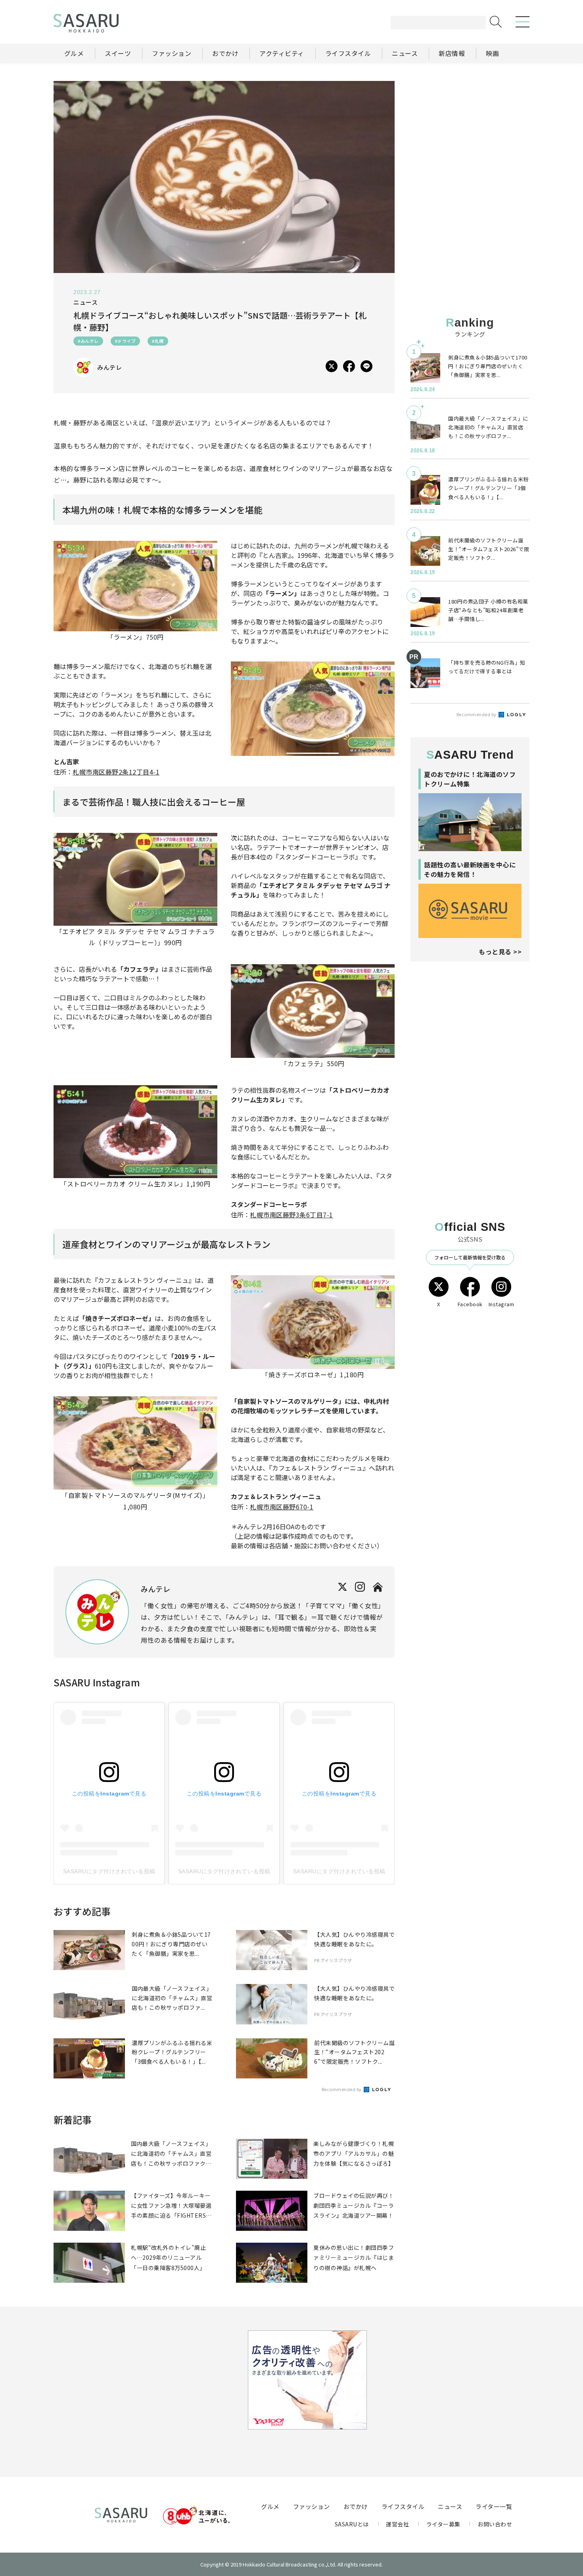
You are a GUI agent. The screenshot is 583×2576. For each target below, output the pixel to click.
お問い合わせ (495, 2524)
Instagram (501, 1304)
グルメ (270, 2506)
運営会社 (397, 2524)
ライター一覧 (494, 2506)
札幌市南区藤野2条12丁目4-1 (116, 772)
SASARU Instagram (97, 1682)
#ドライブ (126, 341)
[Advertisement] (470, 131)
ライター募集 (443, 2524)
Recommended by (342, 2089)
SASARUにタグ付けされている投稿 (109, 1871)
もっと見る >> (500, 952)
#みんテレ (88, 341)
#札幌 (158, 341)
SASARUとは (352, 2524)
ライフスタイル (403, 2506)
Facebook (470, 1304)
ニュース (450, 2506)
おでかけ (356, 2506)
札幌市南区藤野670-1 (282, 1507)
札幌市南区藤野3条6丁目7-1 (291, 1215)
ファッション (312, 2506)
